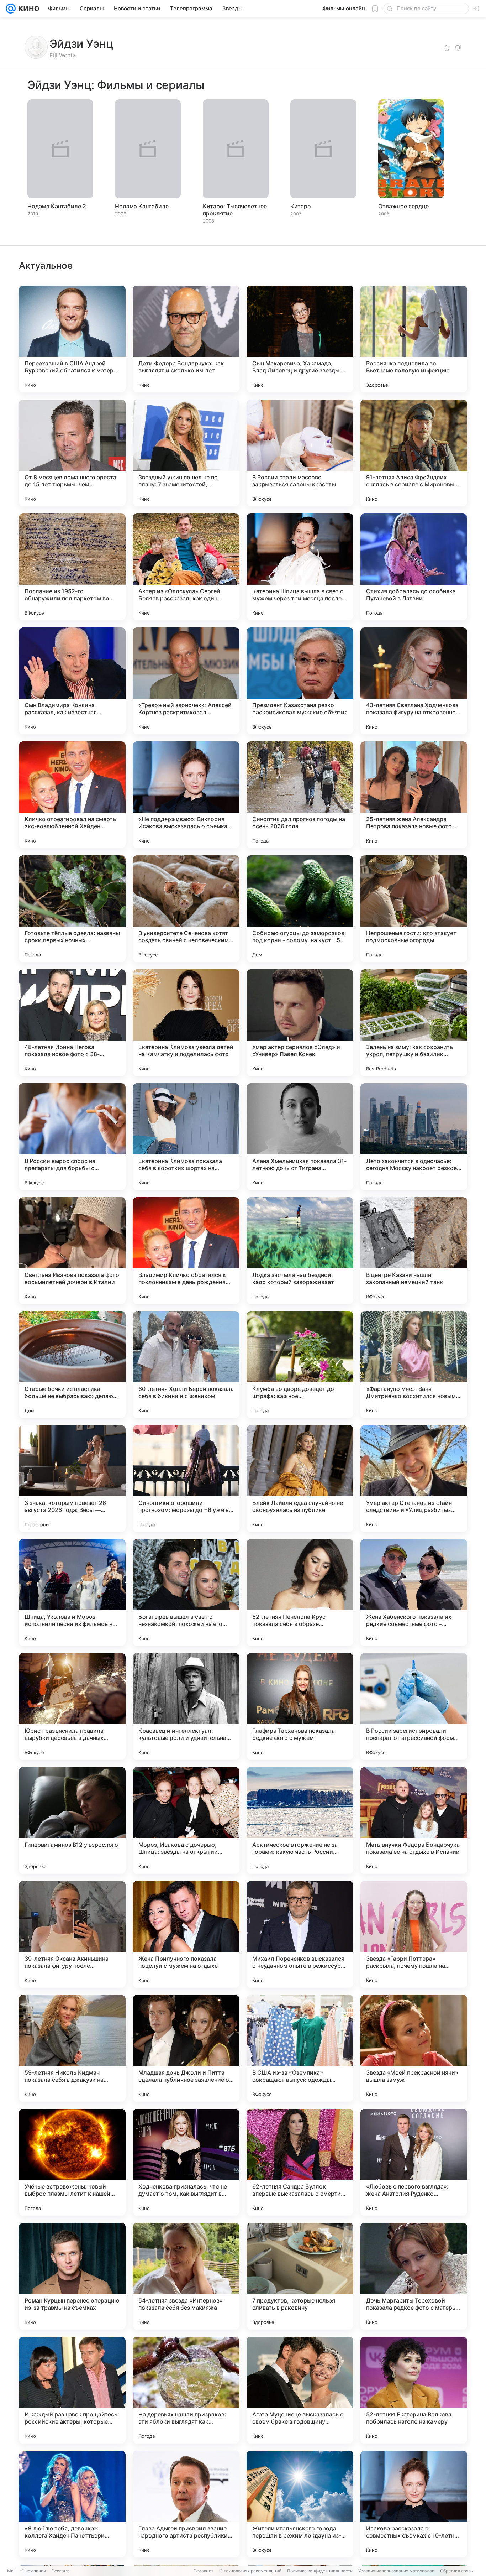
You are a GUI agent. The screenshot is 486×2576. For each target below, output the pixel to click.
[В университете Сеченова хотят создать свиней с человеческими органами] (186, 909)
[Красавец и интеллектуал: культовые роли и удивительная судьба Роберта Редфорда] (186, 1706)
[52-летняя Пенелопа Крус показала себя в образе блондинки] (300, 1592)
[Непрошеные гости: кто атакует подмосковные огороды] (414, 909)
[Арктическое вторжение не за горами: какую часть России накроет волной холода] (300, 1820)
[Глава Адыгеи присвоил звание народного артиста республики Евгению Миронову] (186, 2504)
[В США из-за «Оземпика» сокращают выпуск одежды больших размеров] (300, 2048)
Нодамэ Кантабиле (142, 206)
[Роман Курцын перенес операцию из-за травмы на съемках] (72, 2276)
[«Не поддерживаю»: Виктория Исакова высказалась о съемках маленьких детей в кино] (186, 795)
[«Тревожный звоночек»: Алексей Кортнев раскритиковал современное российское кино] (186, 681)
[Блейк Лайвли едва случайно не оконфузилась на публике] (300, 1479)
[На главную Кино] (28, 9)
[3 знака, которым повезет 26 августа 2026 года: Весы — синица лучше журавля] (72, 1479)
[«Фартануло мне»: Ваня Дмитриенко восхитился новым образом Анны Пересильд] (414, 1365)
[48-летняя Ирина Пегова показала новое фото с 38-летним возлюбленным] (72, 1023)
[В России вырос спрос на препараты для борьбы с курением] (72, 1137)
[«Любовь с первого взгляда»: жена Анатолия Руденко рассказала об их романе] (414, 2162)
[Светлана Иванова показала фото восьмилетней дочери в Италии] (72, 1251)
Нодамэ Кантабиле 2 (57, 206)
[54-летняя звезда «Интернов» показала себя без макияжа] (186, 2276)
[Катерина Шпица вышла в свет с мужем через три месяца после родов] (300, 567)
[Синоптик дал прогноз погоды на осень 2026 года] (300, 795)
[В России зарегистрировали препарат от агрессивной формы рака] (414, 1706)
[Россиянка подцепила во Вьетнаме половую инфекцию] (414, 339)
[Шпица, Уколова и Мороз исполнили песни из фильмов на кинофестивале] (72, 1592)
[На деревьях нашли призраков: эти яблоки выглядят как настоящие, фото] (186, 2390)
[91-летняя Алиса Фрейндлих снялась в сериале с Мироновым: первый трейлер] (414, 453)
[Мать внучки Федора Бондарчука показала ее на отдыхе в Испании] (414, 1820)
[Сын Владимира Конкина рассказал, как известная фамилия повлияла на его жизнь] (72, 681)
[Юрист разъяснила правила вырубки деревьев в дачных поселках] (72, 1706)
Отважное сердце (403, 206)
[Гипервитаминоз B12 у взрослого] (72, 1820)
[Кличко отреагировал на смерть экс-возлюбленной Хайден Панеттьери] (72, 795)
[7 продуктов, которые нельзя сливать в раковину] (300, 2276)
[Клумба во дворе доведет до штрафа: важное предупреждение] (300, 1365)
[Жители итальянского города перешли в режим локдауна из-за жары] (300, 2504)
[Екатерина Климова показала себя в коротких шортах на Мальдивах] (186, 1137)
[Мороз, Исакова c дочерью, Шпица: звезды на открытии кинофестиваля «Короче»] (186, 1820)
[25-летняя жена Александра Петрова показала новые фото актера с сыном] (414, 795)
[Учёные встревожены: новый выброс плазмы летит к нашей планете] (72, 2162)
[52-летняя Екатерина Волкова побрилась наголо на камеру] (414, 2390)
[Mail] (11, 9)
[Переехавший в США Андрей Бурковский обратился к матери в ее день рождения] (72, 339)
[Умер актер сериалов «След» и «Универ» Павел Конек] (300, 1023)
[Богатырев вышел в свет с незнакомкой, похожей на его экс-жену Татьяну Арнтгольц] (186, 1592)
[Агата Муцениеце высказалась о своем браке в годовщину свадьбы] (300, 2390)
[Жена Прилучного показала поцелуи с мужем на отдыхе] (186, 1934)
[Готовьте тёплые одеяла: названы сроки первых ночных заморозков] (72, 909)
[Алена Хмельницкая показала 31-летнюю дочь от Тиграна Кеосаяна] (300, 1137)
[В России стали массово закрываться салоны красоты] (300, 453)
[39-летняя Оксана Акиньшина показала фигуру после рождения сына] (72, 1934)
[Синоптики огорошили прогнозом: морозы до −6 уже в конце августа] (186, 1479)
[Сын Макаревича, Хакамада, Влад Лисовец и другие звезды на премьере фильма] (300, 339)
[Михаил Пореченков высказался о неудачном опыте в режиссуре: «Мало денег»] (300, 1934)
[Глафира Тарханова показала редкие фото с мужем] (300, 1706)
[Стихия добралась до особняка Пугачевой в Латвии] (414, 567)
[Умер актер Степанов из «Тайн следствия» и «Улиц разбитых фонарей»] (414, 1479)
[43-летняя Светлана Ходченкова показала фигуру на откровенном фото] (414, 681)
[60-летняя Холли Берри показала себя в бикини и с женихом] (186, 1365)
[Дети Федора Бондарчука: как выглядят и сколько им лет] (186, 339)
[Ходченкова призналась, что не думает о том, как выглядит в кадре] (186, 2162)
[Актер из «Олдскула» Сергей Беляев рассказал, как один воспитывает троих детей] (186, 567)
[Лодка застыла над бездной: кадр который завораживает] (300, 1251)
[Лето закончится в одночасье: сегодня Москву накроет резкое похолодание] (414, 1137)
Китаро (301, 206)
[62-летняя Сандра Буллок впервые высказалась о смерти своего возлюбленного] (300, 2162)
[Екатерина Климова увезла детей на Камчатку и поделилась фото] (186, 1023)
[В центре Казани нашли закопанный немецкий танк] (414, 1251)
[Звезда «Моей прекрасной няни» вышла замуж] (414, 2048)
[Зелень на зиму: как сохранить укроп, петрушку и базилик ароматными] (414, 1023)
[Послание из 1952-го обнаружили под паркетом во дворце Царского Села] (72, 567)
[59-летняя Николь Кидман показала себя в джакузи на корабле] (72, 2048)
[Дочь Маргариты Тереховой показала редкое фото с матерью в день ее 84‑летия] (414, 2276)
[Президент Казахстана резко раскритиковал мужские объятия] (300, 681)
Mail (11, 2571)
